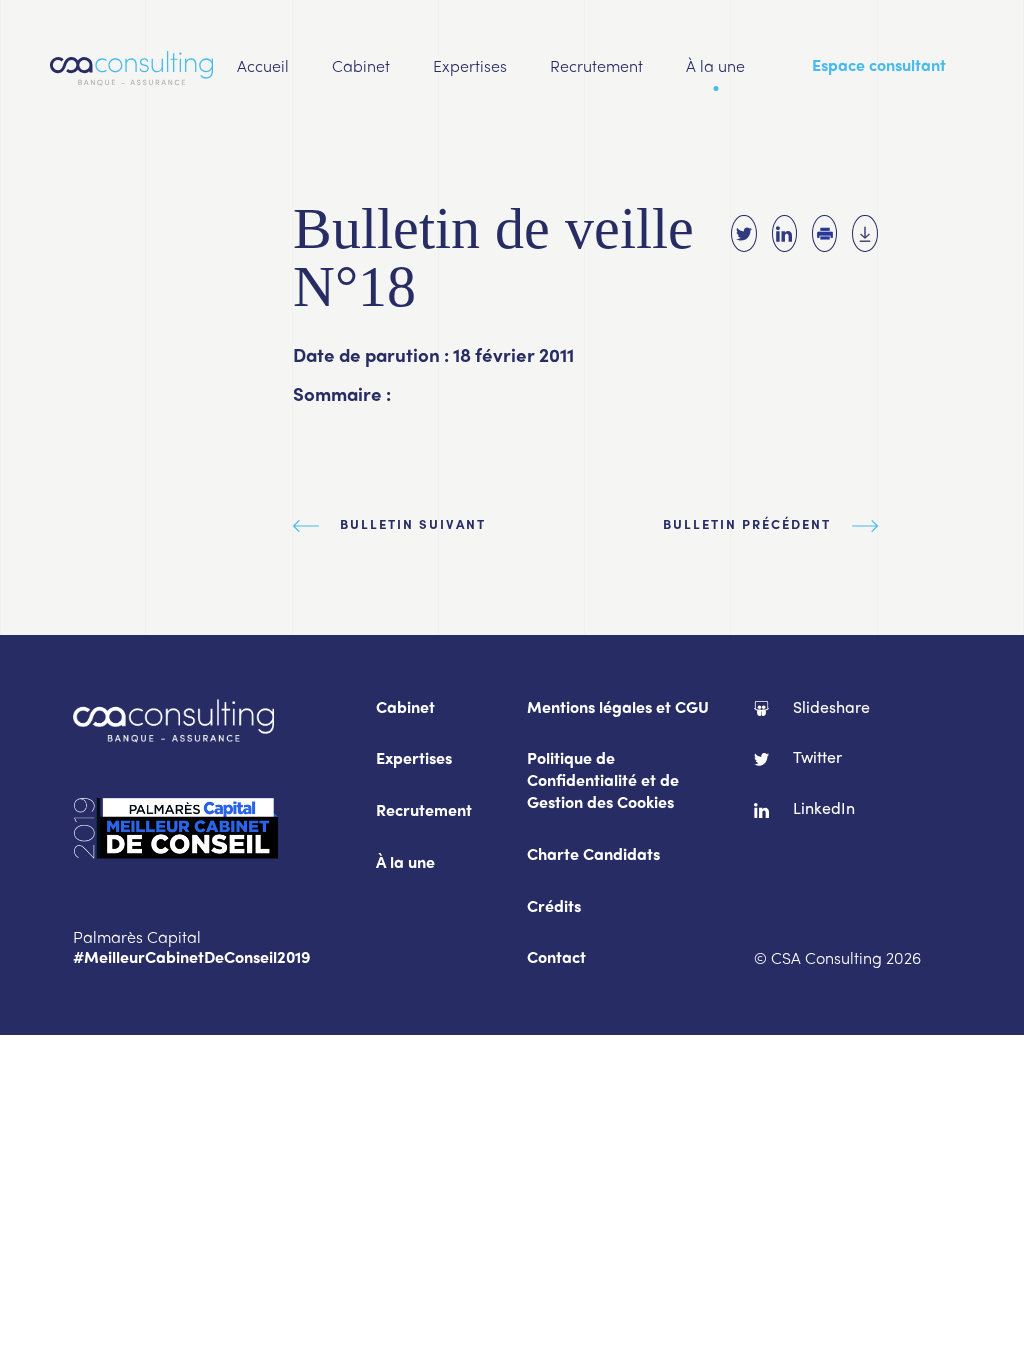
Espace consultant (879, 67)
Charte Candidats (593, 856)
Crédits (554, 908)
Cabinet (361, 68)
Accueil (263, 68)
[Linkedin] (784, 233)
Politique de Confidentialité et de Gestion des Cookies (603, 782)
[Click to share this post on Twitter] (743, 233)
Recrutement (596, 68)
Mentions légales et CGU (618, 709)
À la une (715, 68)
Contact (556, 959)
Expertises (470, 68)
